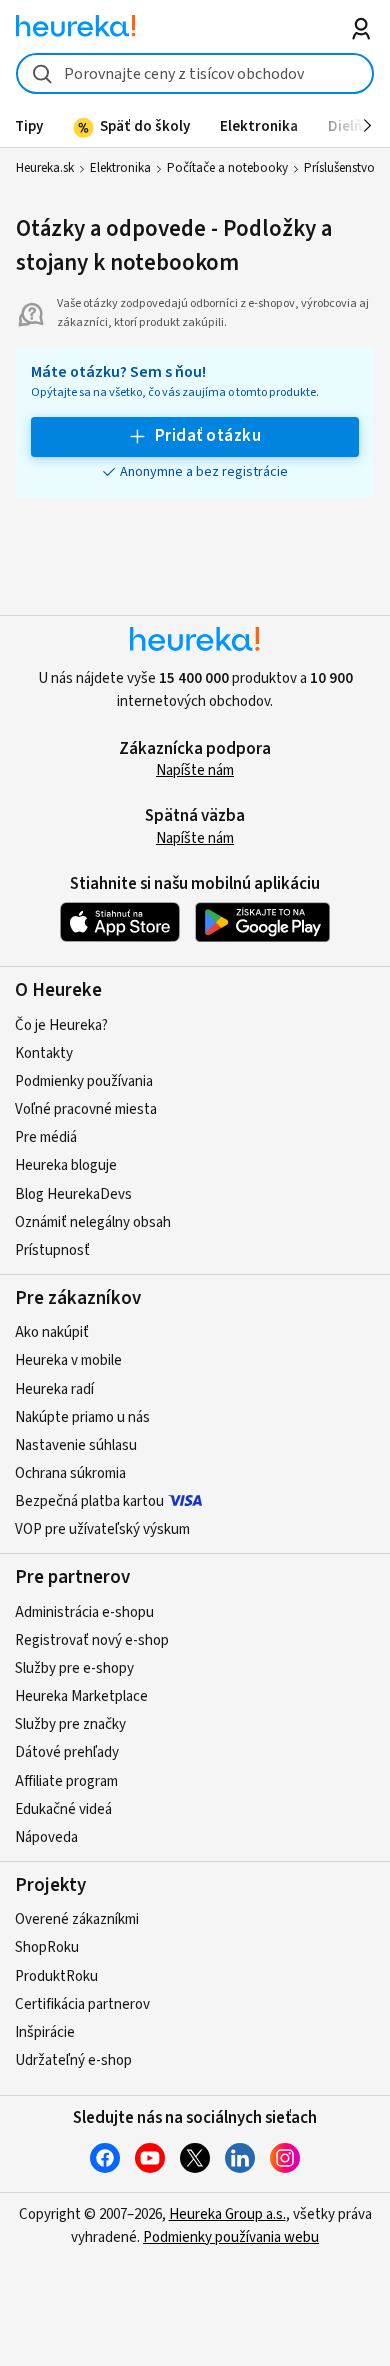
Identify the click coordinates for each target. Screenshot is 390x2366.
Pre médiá (46, 1137)
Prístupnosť (52, 1250)
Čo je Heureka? (61, 1025)
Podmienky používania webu (231, 2237)
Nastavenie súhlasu (76, 1445)
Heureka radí (54, 1389)
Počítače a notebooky (227, 168)
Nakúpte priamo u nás (82, 1417)
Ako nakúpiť (52, 1332)
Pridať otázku (208, 436)
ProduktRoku (56, 1976)
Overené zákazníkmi (77, 1919)
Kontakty (44, 1053)
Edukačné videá (63, 1809)
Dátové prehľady (67, 1752)
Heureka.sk (45, 168)
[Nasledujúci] (367, 126)
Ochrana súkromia (70, 1473)
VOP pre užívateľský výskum (102, 1529)
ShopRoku (47, 1947)
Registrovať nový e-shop (92, 1640)
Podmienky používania (84, 1081)
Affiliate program (66, 1781)
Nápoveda (46, 1837)
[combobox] (195, 73)
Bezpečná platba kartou (89, 1501)
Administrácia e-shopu (84, 1612)
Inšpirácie (45, 2032)
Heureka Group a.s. (227, 2214)
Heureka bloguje (66, 1165)
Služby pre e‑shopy (74, 1668)
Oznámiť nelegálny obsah (93, 1222)
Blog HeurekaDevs (73, 1194)
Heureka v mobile (68, 1360)
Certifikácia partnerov (82, 2004)
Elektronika (120, 168)
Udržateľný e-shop (73, 2060)
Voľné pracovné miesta (86, 1109)
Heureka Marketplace (81, 1696)
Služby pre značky (70, 1724)
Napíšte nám (195, 770)
